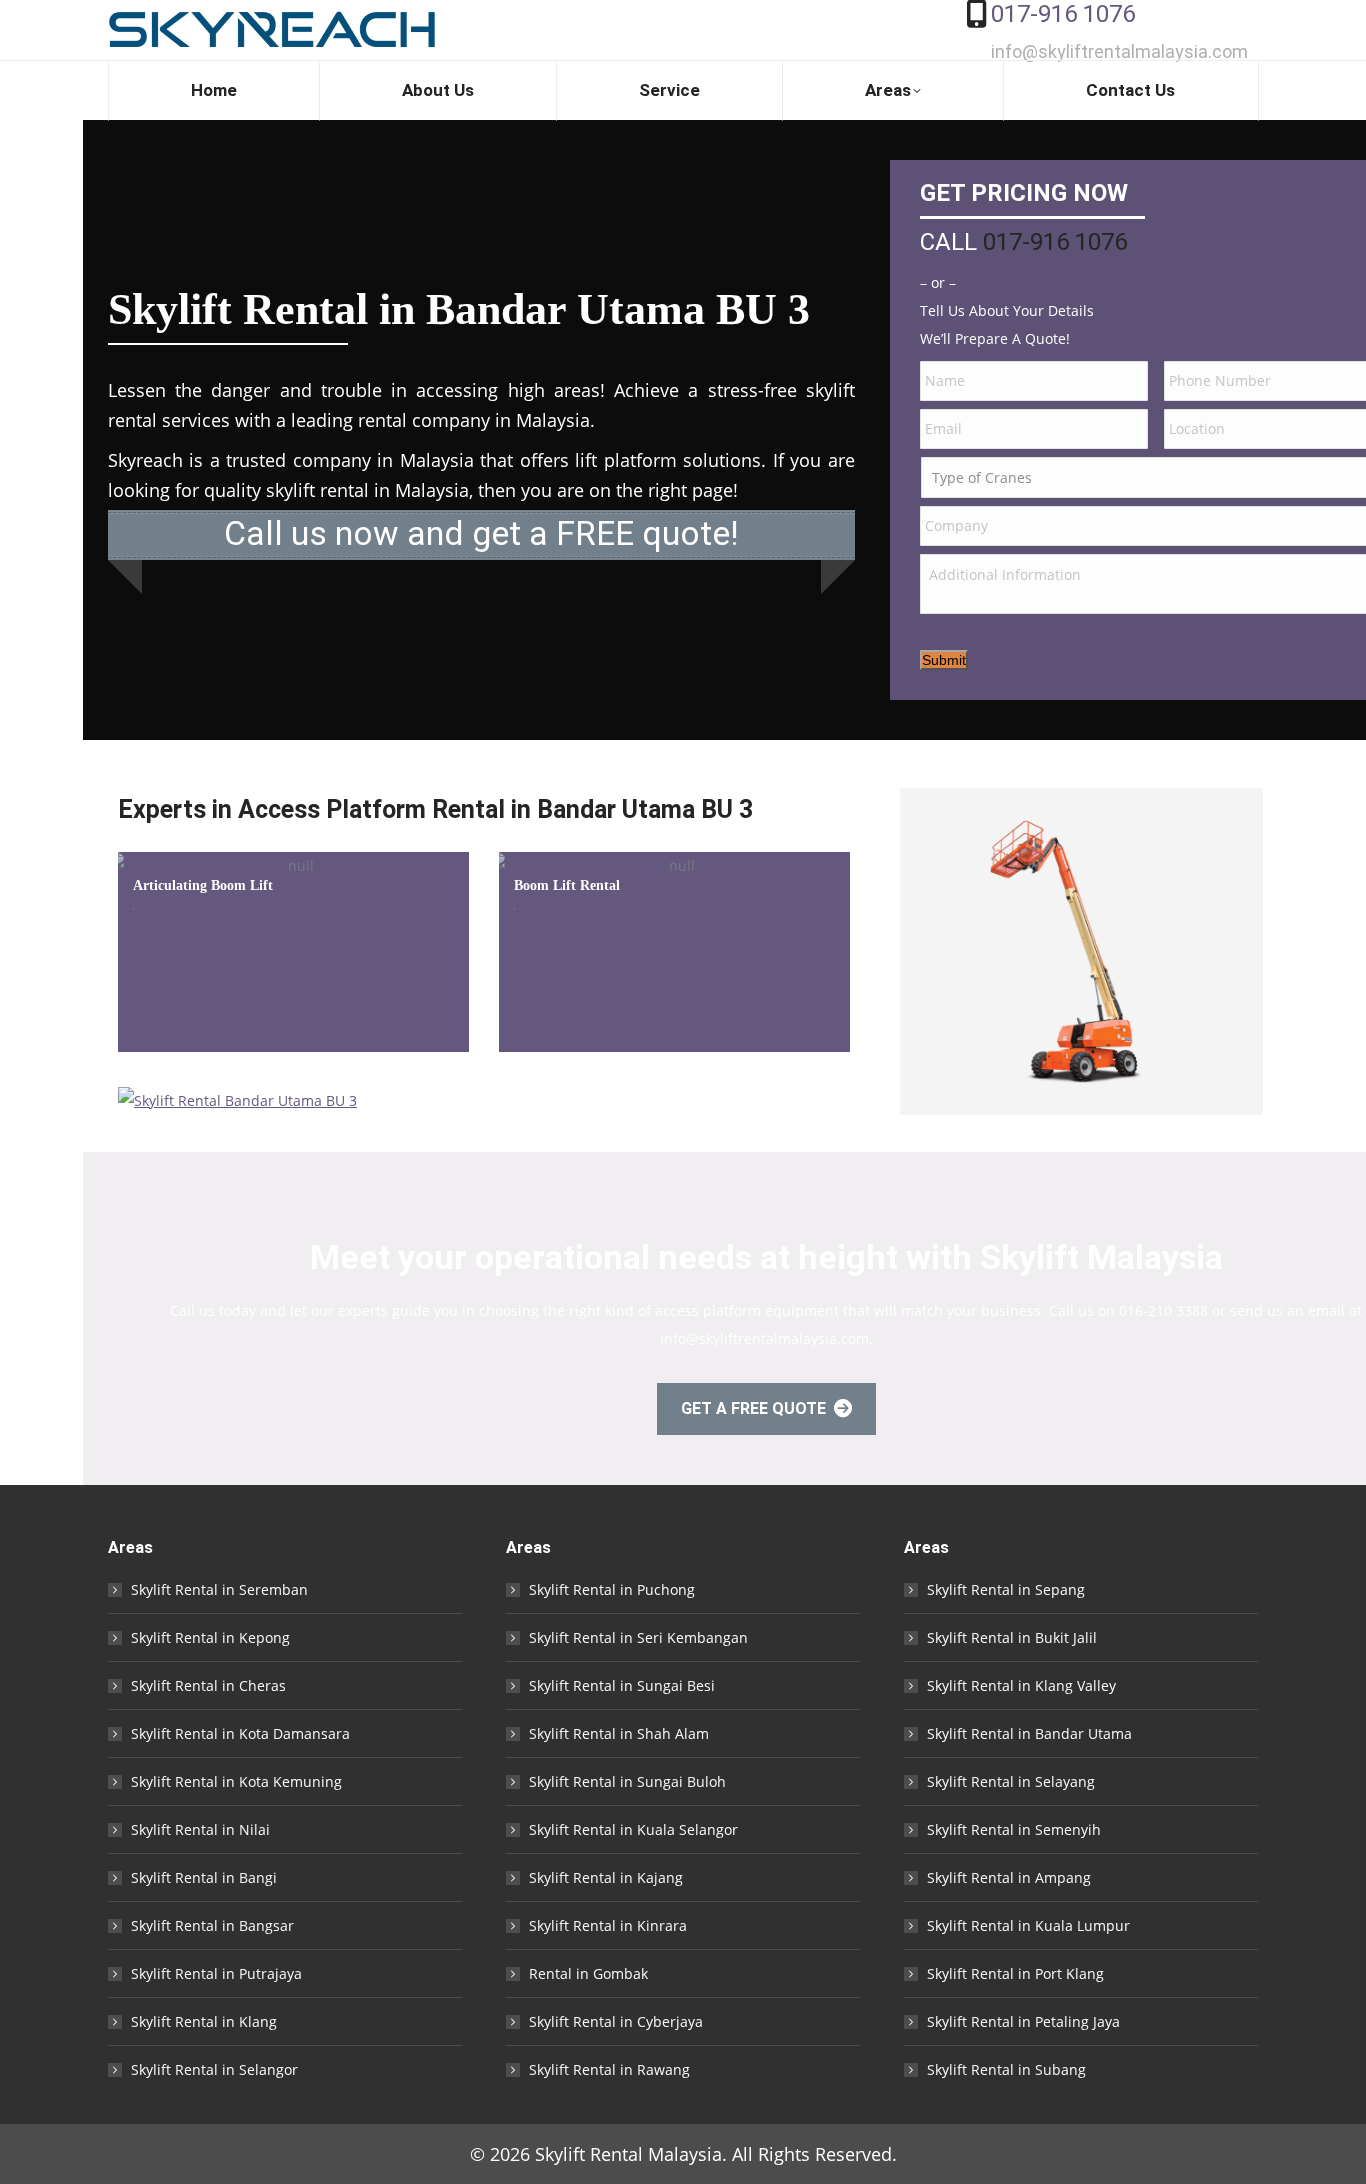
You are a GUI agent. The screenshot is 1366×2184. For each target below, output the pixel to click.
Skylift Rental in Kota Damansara (240, 1733)
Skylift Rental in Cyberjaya (616, 2021)
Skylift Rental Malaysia (628, 2154)
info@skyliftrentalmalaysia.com (1119, 51)
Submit (944, 660)
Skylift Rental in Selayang (1011, 1781)
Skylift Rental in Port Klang (1015, 1973)
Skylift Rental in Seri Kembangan (638, 1637)
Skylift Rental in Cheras (208, 1685)
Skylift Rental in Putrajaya (216, 1973)
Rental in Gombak (588, 1973)
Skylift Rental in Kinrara (608, 1925)
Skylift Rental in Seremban (219, 1589)
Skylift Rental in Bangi (204, 1877)
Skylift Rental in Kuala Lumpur (1028, 1925)
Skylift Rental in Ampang (1009, 1877)
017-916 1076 (1063, 14)
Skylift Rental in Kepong (210, 1637)
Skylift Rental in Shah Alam (619, 1733)
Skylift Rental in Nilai (200, 1829)
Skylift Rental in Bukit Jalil (1012, 1637)
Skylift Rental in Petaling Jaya (1023, 2021)
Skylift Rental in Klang (204, 2021)
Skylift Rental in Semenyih (1014, 1829)
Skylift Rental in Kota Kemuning (236, 1781)
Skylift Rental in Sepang (1006, 1589)
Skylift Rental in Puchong (612, 1589)
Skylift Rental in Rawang (609, 2069)
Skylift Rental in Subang (1006, 2069)
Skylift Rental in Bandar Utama (1029, 1733)
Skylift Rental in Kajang (606, 1877)
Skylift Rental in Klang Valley (1021, 1685)
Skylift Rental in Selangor (214, 2069)
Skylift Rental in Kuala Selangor (633, 1829)
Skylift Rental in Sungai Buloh (627, 1781)
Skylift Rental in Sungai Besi (622, 1685)
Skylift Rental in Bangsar (212, 1925)
